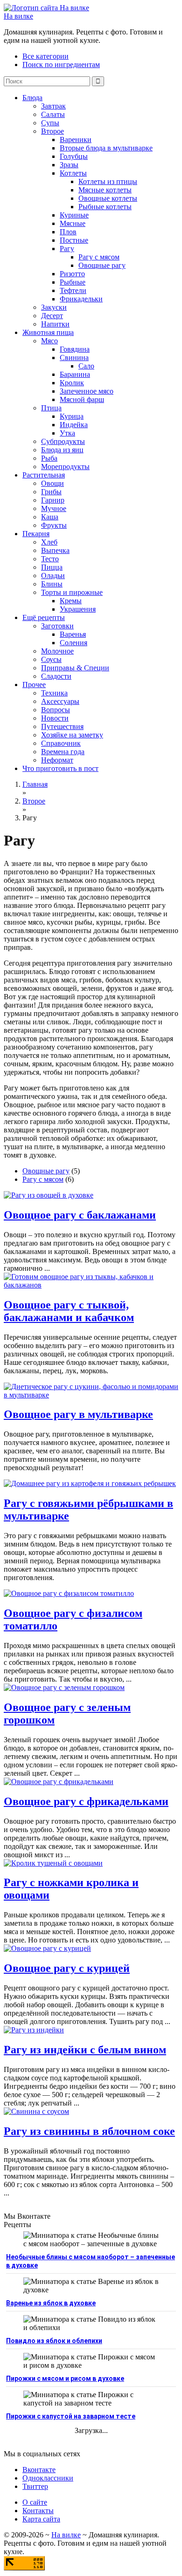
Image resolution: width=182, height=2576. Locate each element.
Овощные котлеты (108, 198)
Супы (50, 123)
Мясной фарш (82, 399)
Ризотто (72, 274)
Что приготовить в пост (60, 768)
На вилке (18, 16)
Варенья (73, 634)
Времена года (63, 752)
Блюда (32, 98)
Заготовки (57, 626)
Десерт (52, 316)
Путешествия (62, 726)
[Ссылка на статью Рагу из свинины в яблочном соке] (36, 2111)
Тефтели (73, 290)
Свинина (74, 358)
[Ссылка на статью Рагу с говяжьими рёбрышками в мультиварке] (90, 1483)
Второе (52, 131)
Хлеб (49, 542)
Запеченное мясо (87, 391)
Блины (52, 584)
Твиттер (35, 2486)
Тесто (50, 559)
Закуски (54, 307)
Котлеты (73, 173)
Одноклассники (48, 2478)
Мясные (73, 223)
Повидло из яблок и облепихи (54, 2341)
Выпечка (55, 550)
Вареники (76, 140)
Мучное (54, 508)
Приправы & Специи (75, 668)
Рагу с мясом (99, 257)
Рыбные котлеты (105, 207)
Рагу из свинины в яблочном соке (89, 2131)
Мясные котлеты (105, 190)
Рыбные (73, 282)
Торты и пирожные (72, 592)
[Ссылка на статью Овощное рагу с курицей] (47, 1948)
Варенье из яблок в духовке (51, 2303)
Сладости (56, 676)
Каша (50, 517)
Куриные (74, 215)
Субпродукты (63, 441)
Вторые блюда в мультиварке (106, 148)
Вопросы (56, 710)
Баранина (75, 374)
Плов (68, 232)
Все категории (45, 56)
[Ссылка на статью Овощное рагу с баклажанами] (49, 1195)
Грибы (51, 492)
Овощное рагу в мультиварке (78, 1414)
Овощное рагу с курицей (67, 1968)
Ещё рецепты (44, 617)
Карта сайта (41, 2519)
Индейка (74, 425)
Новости (55, 718)
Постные (74, 240)
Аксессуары (60, 701)
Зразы (69, 165)
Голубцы (74, 156)
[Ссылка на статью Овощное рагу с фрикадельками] (59, 1782)
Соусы (51, 659)
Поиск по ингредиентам (61, 65)
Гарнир (53, 500)
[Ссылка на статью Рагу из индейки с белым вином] (34, 2030)
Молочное (57, 651)
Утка (67, 433)
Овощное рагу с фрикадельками (86, 1801)
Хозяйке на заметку (72, 735)
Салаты (53, 114)
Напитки (55, 324)
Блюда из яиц (62, 450)
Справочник (61, 743)
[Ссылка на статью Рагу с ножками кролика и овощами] (53, 1863)
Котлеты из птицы (108, 181)
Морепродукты (65, 467)
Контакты (38, 2511)
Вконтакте (39, 2470)
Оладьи (53, 576)
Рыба (49, 458)
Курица (72, 416)
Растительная (44, 475)
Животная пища (48, 332)
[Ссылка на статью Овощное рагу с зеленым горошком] (64, 1687)
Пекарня (36, 534)
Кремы (71, 601)
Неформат (57, 760)
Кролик (72, 383)
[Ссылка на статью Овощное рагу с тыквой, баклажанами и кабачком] (91, 1285)
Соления (73, 643)
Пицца (52, 567)
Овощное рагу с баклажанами (80, 1215)
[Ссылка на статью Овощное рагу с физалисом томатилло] (69, 1593)
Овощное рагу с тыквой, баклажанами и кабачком (69, 1311)
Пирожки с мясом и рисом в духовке (65, 2378)
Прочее (34, 685)
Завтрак (53, 106)
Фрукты (54, 525)
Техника (54, 693)
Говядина (75, 349)
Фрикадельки (81, 299)
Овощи (52, 483)
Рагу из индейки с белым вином (85, 2050)
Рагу (67, 249)
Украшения (78, 609)
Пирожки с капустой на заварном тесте (71, 2416)
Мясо (49, 341)
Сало (86, 366)
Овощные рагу (102, 265)
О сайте (35, 2502)
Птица (51, 408)
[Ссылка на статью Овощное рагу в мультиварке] (91, 1395)
